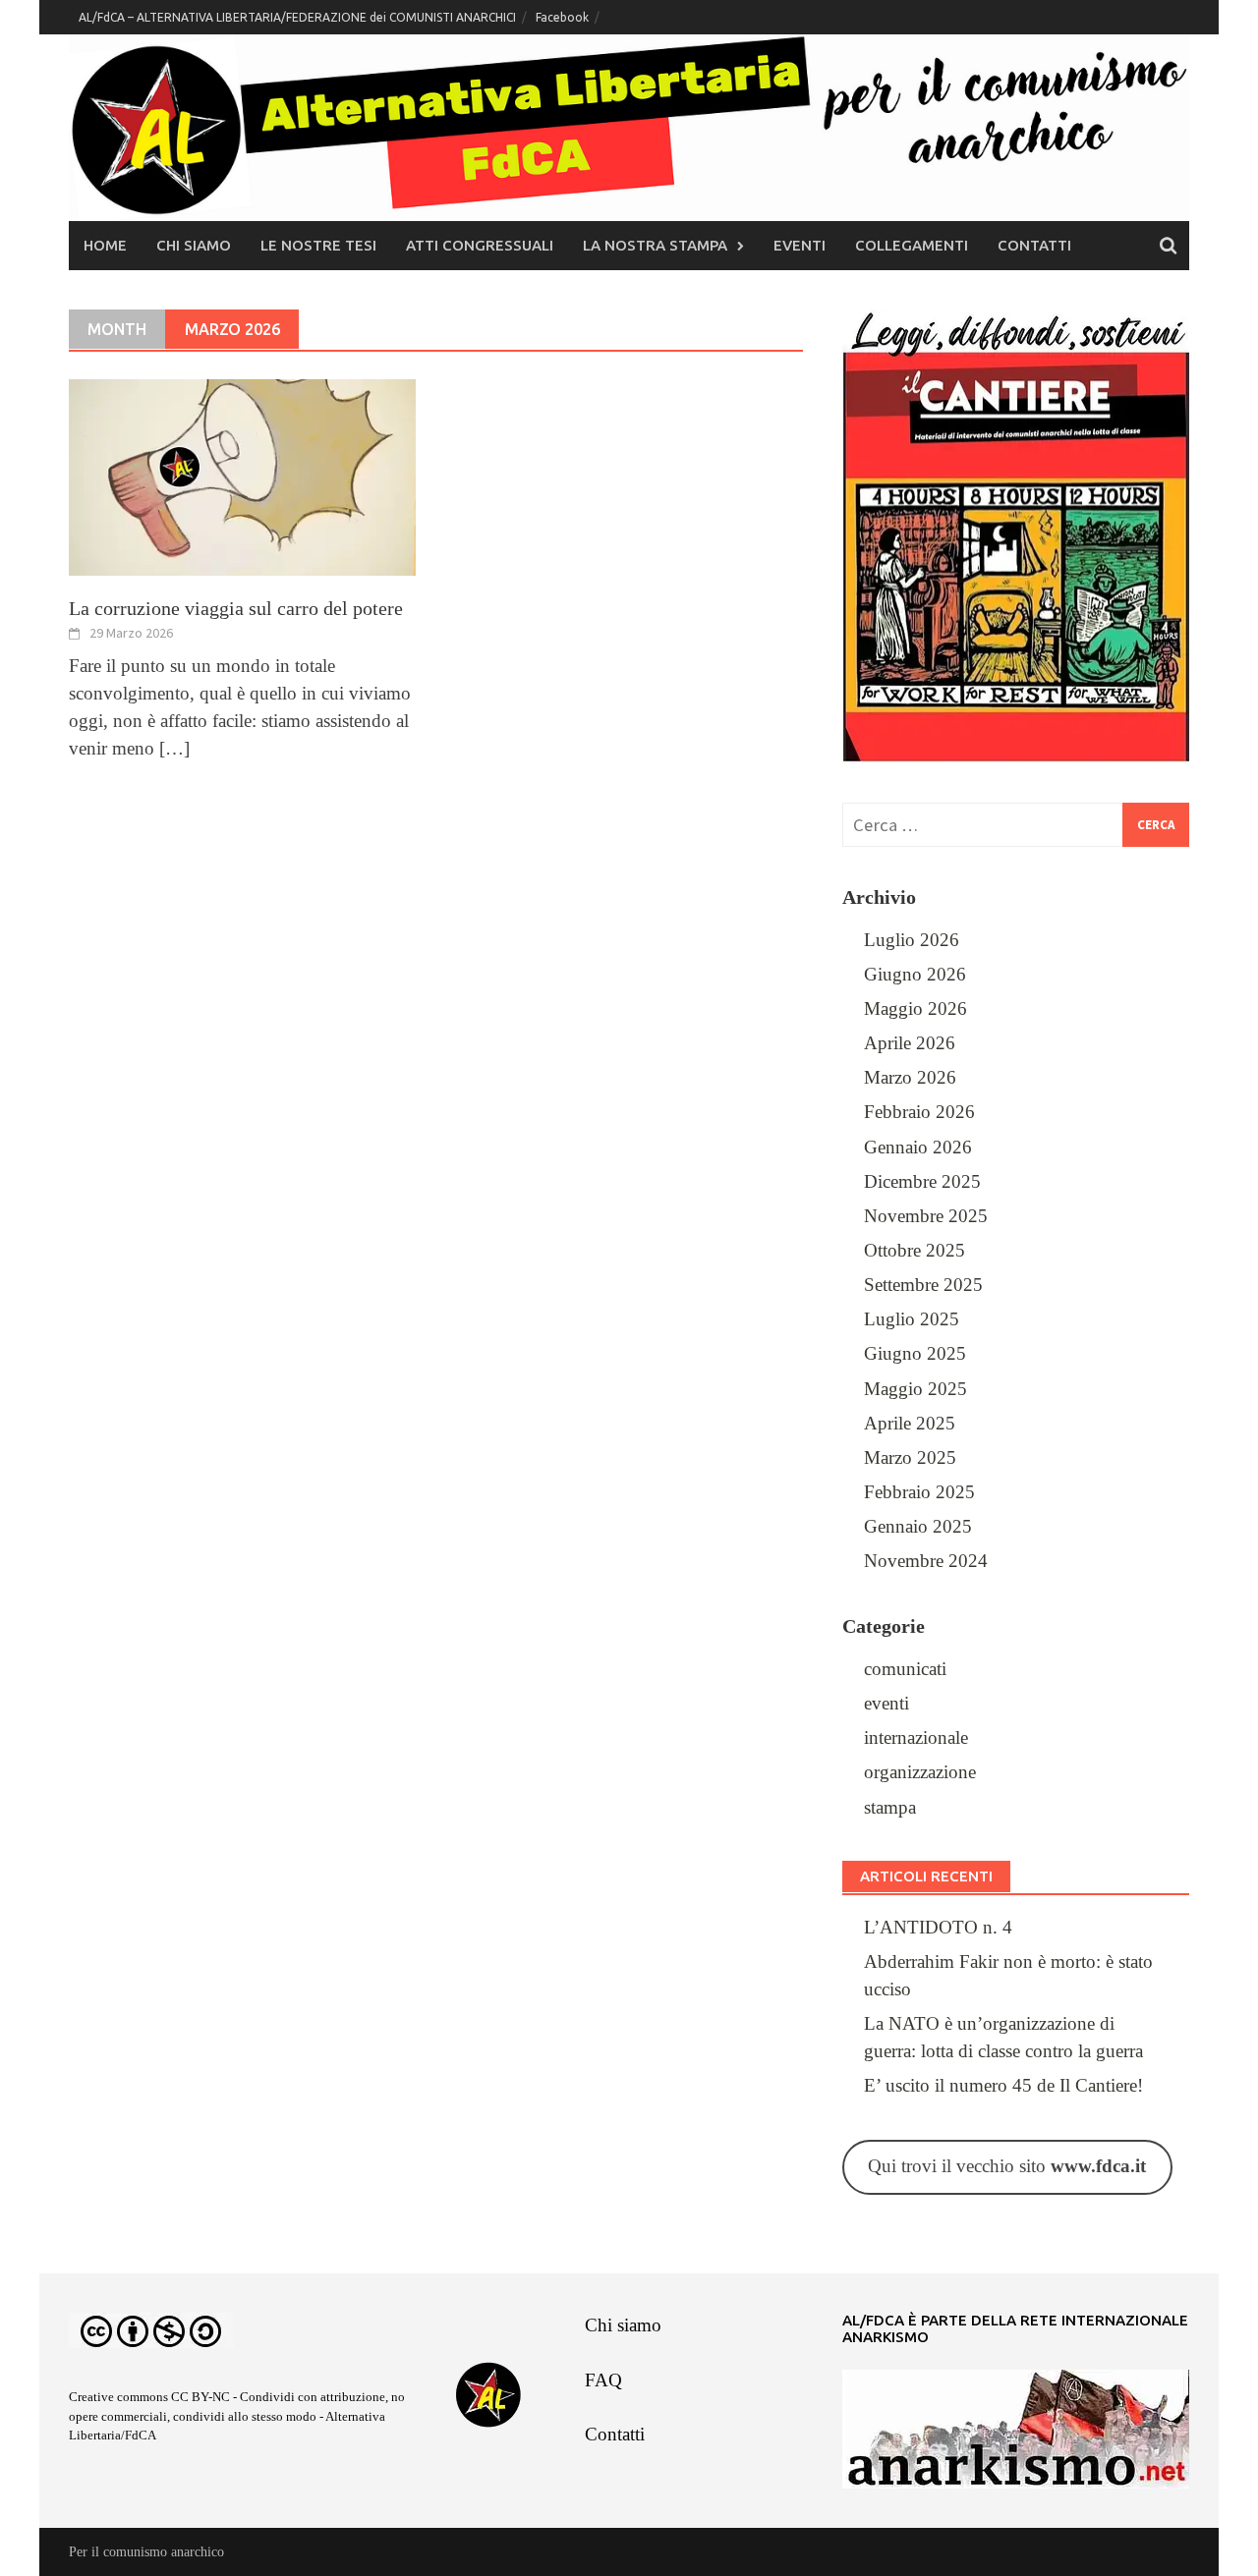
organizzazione (920, 1772)
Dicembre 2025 (922, 1182)
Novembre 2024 (926, 1561)
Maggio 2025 (915, 1389)
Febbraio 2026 (919, 1112)
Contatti (1034, 245)
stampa (890, 1808)
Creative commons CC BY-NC (149, 2397)
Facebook (562, 17)
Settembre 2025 (923, 1285)
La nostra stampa (655, 245)
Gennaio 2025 (918, 1527)
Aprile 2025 (910, 1424)
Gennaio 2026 (918, 1148)
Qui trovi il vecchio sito (1007, 2166)
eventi (886, 1704)
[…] (172, 749)
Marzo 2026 (910, 1078)
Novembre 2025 (926, 1216)
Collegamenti (912, 245)
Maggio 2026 (915, 1009)
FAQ (603, 2380)
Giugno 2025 (915, 1354)
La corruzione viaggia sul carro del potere (236, 608)
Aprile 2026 (910, 1043)
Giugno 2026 (915, 975)
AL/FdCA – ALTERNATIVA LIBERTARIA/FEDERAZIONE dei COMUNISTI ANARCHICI (297, 17)
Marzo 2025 (910, 1458)
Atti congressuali (480, 245)
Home (105, 245)
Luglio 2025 (912, 1319)
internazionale (916, 1738)
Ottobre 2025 (915, 1251)
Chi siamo (194, 245)
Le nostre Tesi (318, 245)
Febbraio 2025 (919, 1492)
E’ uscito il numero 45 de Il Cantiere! (1003, 2086)
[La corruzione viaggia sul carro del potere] (242, 476)
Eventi (800, 245)
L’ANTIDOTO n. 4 (938, 1928)
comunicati (905, 1669)
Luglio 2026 (912, 940)
